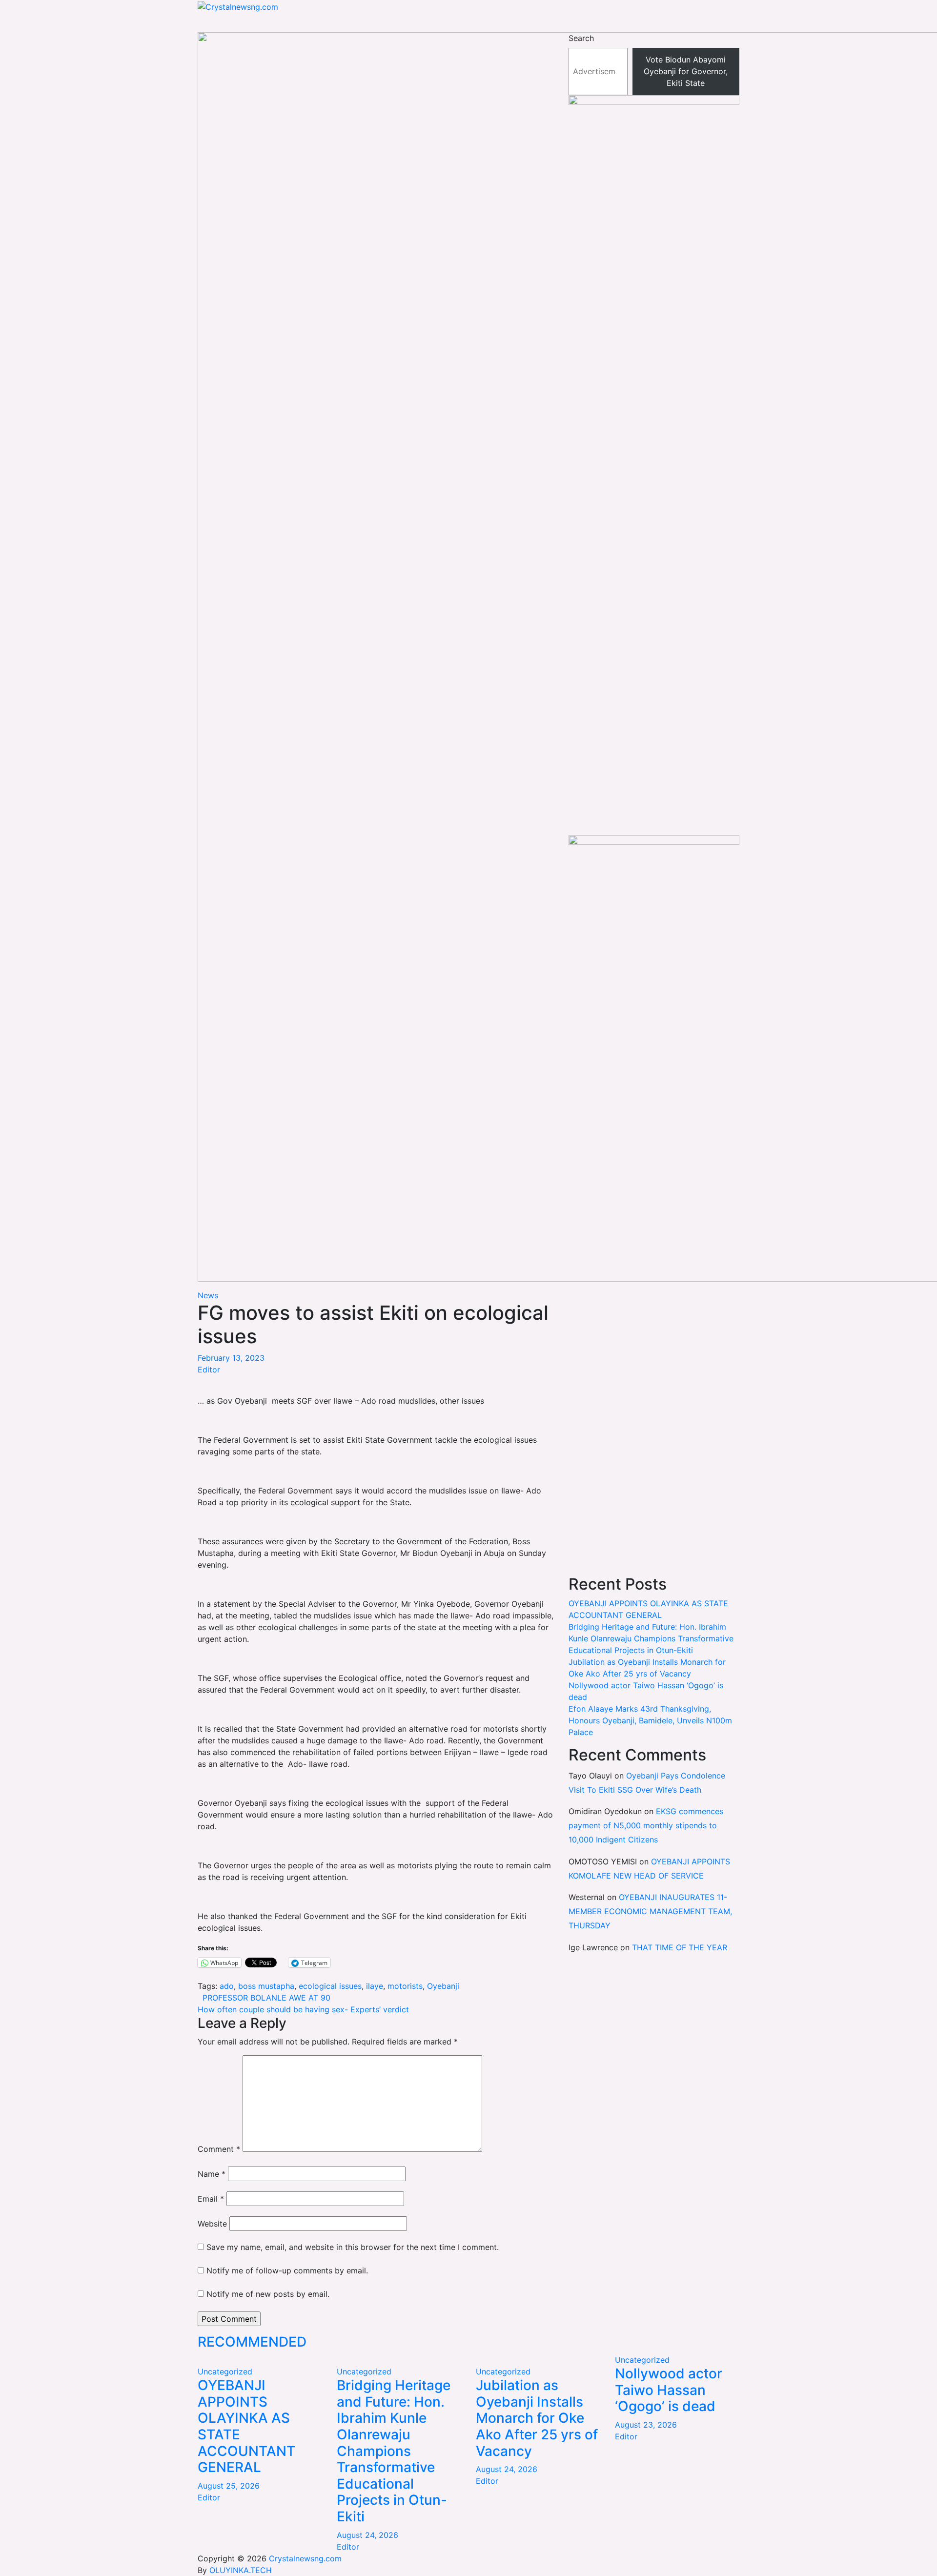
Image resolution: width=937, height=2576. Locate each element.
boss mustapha (266, 1986)
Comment (219, 2149)
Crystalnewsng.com (305, 2558)
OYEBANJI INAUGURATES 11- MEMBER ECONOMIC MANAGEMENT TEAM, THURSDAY (650, 1911)
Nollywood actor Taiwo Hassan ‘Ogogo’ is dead (669, 2390)
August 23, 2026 (646, 2425)
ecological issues (330, 1986)
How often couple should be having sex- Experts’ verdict (303, 2009)
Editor (209, 1370)
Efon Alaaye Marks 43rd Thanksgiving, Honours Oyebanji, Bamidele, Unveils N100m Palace (650, 1720)
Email (211, 2199)
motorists (405, 1986)
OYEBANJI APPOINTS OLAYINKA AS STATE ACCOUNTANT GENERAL (246, 2426)
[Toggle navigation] (194, 25)
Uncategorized (225, 2372)
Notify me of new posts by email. (268, 2294)
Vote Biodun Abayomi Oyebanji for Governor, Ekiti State (686, 71)
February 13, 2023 (231, 1358)
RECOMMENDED (252, 2342)
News (208, 1295)
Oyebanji (443, 1986)
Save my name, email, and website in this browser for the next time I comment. (353, 2247)
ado (227, 1986)
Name (212, 2174)
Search (581, 38)
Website (212, 2224)
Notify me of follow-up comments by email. (287, 2270)
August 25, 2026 (229, 2486)
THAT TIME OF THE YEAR (680, 1947)
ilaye (375, 1986)
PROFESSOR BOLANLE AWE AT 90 (264, 1998)
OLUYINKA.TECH (241, 2570)
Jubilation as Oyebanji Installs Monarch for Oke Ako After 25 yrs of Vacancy (537, 2418)
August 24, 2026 (367, 2535)
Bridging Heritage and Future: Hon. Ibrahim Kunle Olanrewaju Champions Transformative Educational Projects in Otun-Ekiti (651, 1638)
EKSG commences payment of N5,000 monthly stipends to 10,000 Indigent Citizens (646, 1825)
